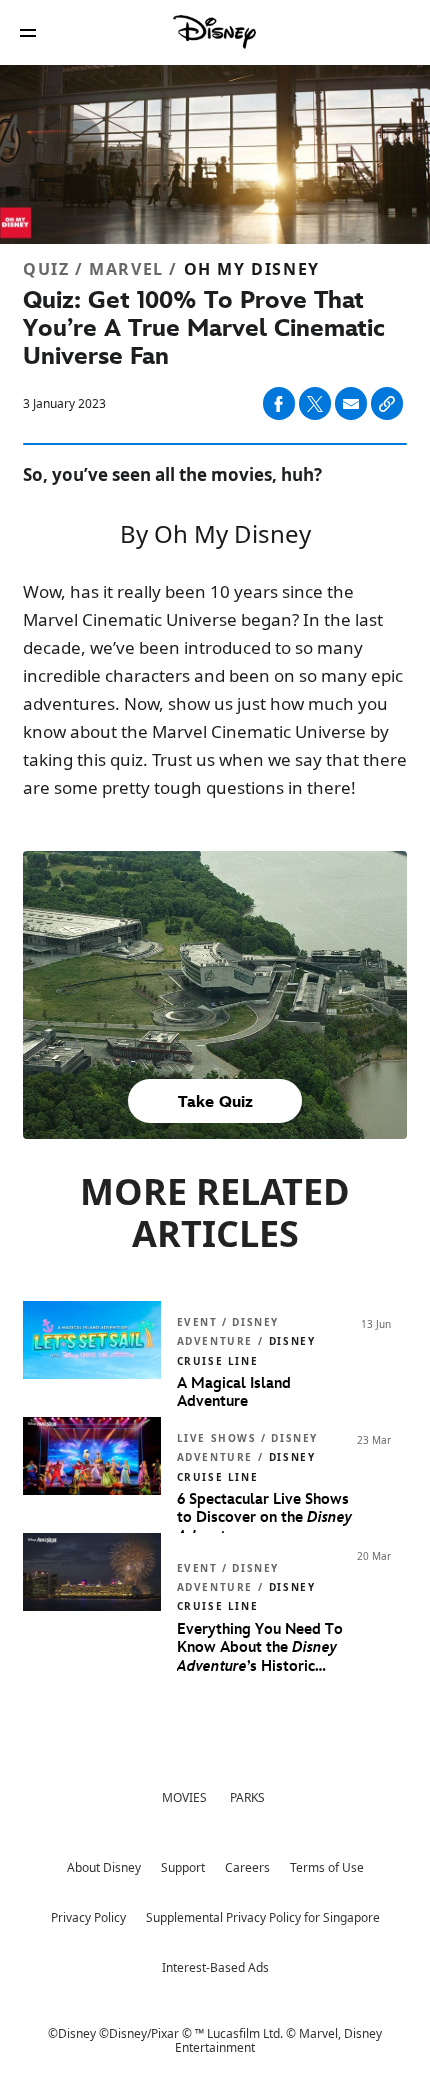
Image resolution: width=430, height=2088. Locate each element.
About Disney (104, 1867)
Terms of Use (327, 1867)
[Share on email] (351, 404)
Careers (247, 1867)
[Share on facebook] (279, 403)
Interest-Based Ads (215, 1967)
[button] (28, 32)
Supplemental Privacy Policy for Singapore (263, 1917)
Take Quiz (215, 1102)
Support (183, 1867)
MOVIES (184, 1797)
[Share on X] (315, 403)
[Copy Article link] (387, 403)
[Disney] (215, 32)
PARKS (247, 1797)
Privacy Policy (88, 1917)
